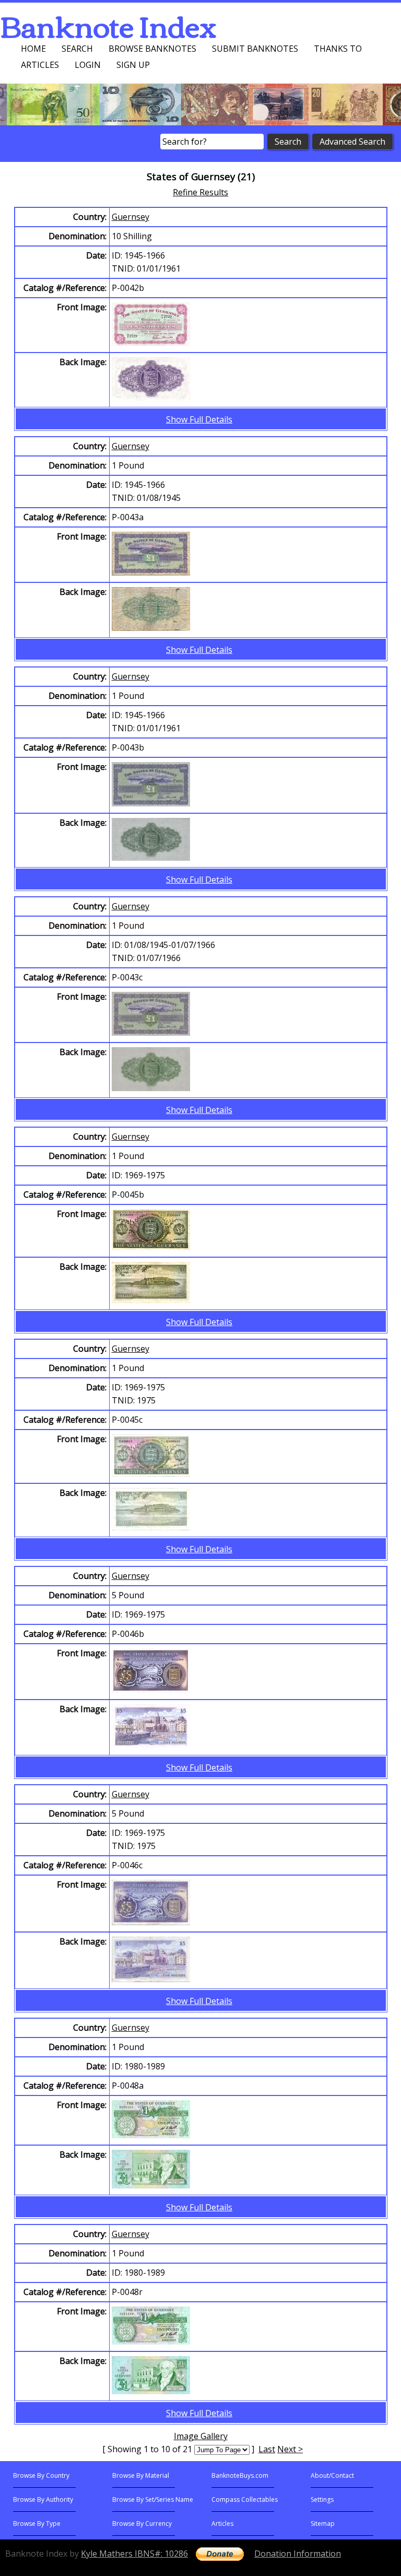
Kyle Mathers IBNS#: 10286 (134, 2554)
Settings (322, 2499)
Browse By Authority (43, 2499)
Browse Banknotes (152, 49)
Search (77, 49)
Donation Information (298, 2554)
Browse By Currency (142, 2524)
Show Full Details (199, 419)
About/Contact (332, 2475)
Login (88, 65)
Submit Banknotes (255, 49)
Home (33, 49)
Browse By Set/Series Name (153, 2499)
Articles (40, 65)
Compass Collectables (245, 2499)
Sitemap (323, 2524)
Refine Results (200, 192)
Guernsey (131, 217)
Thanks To (338, 49)
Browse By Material (141, 2475)
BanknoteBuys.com (240, 2475)
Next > (290, 2449)
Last (267, 2449)
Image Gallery (201, 2436)
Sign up (133, 65)
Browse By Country (41, 2475)
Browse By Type (37, 2524)
